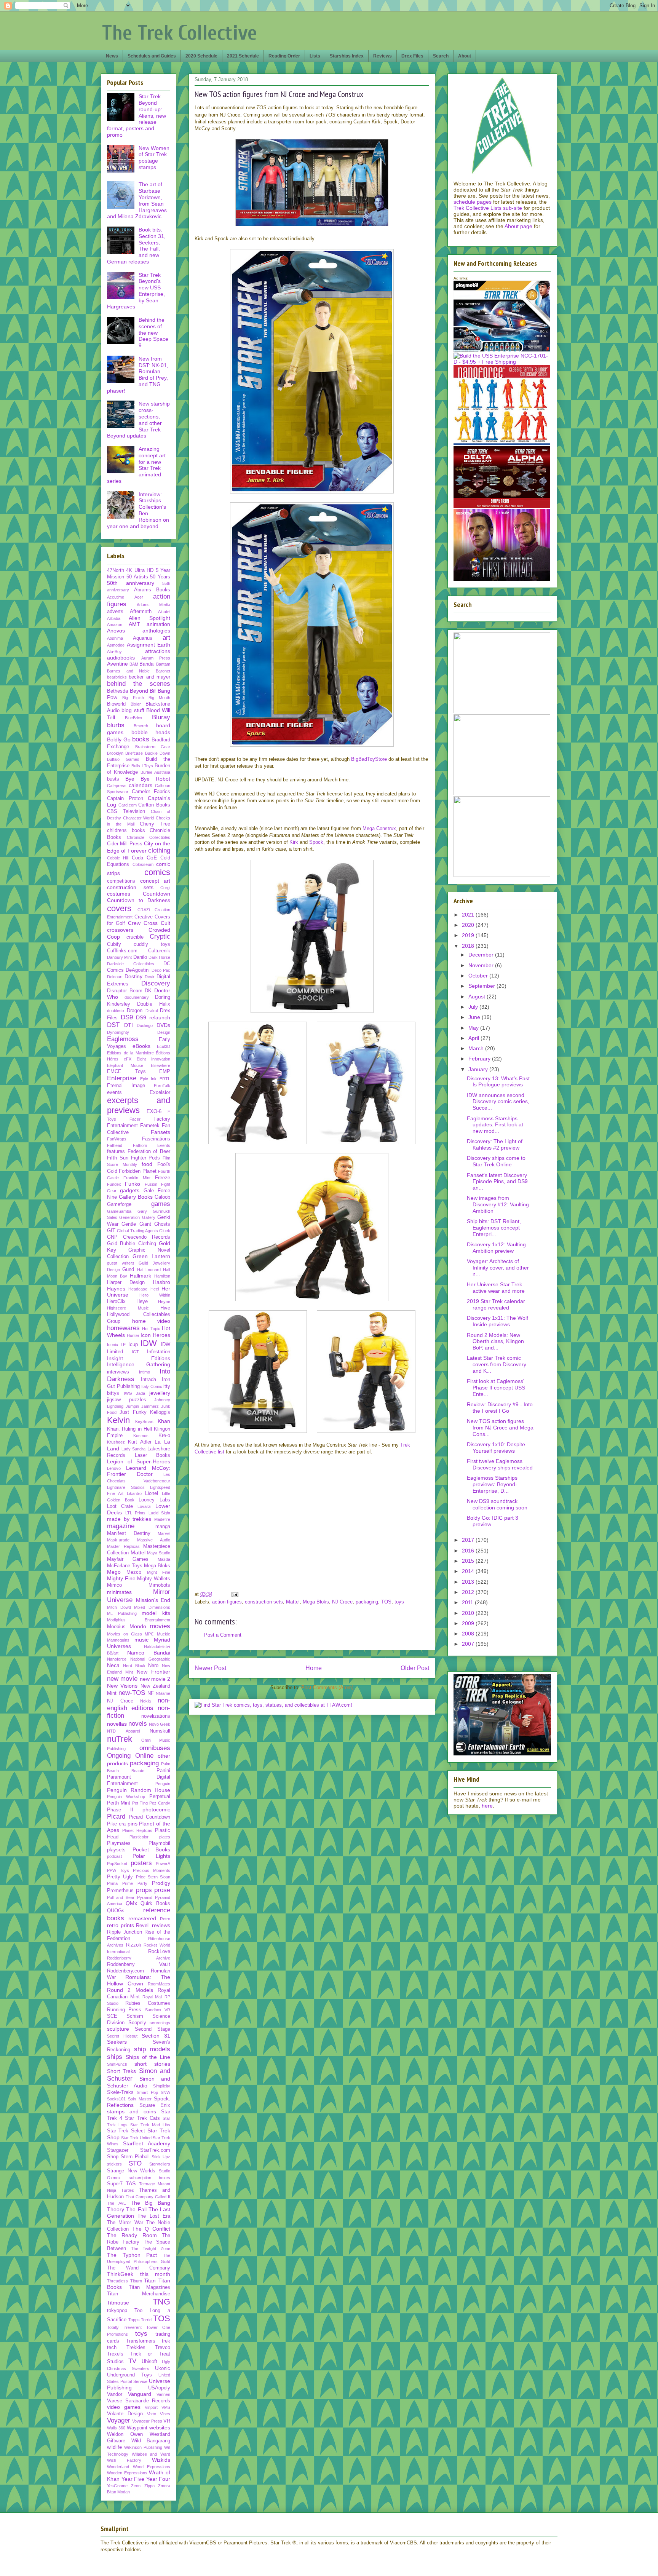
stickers (114, 2164)
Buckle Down (158, 753)
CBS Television (126, 811)
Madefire (162, 1519)
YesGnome (117, 2486)
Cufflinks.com (122, 951)
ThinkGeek (120, 2274)
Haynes (116, 1289)
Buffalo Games (123, 759)
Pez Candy (160, 1803)
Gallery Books (136, 1197)
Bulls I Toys (142, 766)
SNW (165, 2092)
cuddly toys (152, 944)
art (166, 638)
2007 (469, 1644)
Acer (139, 597)
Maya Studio (159, 1553)
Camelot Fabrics (151, 792)
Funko (133, 1184)
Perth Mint (119, 1803)
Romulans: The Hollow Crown (139, 1980)
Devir (150, 977)
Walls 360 (116, 2428)
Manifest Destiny (129, 1533)
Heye (142, 1302)
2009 (469, 1623)
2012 (469, 1592)
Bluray (161, 717)
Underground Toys (129, 2375)
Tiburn (136, 2281)
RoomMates (159, 1984)
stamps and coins (132, 2111)
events (114, 1092)
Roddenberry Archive (139, 1958)
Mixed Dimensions (152, 1607)
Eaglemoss (123, 1039)
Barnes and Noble (128, 671)
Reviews (383, 56)
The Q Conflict (151, 2229)
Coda (137, 858)
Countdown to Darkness (139, 900)
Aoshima (115, 638)
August (478, 997)
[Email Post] (234, 1594)
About (465, 56)
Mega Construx (379, 828)
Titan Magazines (150, 2287)
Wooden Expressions (127, 2473)
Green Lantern (151, 1256)
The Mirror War (125, 2223)
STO (135, 2163)
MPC (149, 1634)
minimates (119, 1592)
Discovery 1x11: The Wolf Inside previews (497, 1321)
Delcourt (115, 977)
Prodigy (161, 1883)
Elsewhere (161, 1065)
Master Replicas (123, 1546)
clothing (159, 850)
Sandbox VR (158, 2010)
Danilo (140, 957)
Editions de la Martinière (130, 1053)
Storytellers (160, 2164)
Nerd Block (134, 1666)
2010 (469, 1613)
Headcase (138, 1289)
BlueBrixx (134, 718)
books (141, 739)
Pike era (116, 1824)
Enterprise (122, 1078)
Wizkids (161, 2460)
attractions (158, 651)
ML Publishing (122, 1613)
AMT (134, 624)
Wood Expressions (152, 2467)
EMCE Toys (126, 1072)
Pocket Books (152, 1849)
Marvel (164, 1533)
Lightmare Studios (126, 1487)
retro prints (121, 1925)
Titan (150, 2281)
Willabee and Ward (151, 2454)
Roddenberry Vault (139, 1964)
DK (148, 991)
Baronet (163, 671)
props (144, 1890)
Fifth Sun (118, 1158)
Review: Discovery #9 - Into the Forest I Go (500, 1408)
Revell (143, 1926)
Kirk (294, 842)
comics (157, 872)
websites (160, 2427)
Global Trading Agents (137, 1231)
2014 (469, 1571)
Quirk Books (155, 1904)
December (482, 955)
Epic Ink (149, 1079)
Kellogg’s (160, 1412)
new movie (122, 1679)
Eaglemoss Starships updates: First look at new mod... (495, 1125)
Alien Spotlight (149, 618)
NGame (163, 1693)
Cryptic (160, 937)
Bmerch (141, 726)
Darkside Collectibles (131, 964)
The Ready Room (132, 2235)
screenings (160, 2023)
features (116, 1151)
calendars (141, 785)
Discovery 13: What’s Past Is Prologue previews (498, 1082)
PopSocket (117, 1864)
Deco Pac (161, 970)
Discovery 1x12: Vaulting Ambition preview (496, 1248)
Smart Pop (147, 2092)
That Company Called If (148, 2197)
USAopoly (159, 2388)
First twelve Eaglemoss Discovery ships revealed (500, 1464)
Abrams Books (152, 590)
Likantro (134, 1493)
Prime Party (135, 1883)
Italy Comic (152, 1386)
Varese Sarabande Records (139, 2401)
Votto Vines (159, 2414)
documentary (137, 997)
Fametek (150, 1126)
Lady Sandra (134, 1449)
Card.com (128, 805)
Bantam (163, 664)
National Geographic (150, 1659)
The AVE (117, 2203)
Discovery (156, 983)
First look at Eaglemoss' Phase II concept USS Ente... (496, 1388)
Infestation (159, 1352)
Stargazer (118, 2150)
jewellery (160, 1393)
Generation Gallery (137, 1217)
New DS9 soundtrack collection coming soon (497, 1504)
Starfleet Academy (147, 2143)
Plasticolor (139, 1837)
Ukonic (163, 2368)
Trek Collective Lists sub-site (488, 208)
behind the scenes (139, 684)
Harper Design (126, 1282)
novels (138, 1724)
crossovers (120, 930)
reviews (161, 1925)
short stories (152, 2064)
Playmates (119, 1843)
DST (113, 1025)
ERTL (165, 1079)
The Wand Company (139, 2268)
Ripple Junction (125, 1932)
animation (158, 624)
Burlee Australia (155, 772)
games (161, 1204)
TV (132, 2361)
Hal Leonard (149, 1270)
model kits (156, 1613)
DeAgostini (138, 970)
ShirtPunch (117, 2064)
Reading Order (284, 56)
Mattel (293, 1602)
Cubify (114, 944)
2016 (469, 1551)
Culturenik (159, 951)
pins (133, 1824)
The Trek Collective (180, 33)
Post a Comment (223, 1635)
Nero (153, 1666)
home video (151, 1321)
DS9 (127, 1017)
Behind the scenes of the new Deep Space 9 (153, 333)
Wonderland (118, 2467)
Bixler (136, 704)
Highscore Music (128, 1308)
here (487, 1806)
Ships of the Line (148, 2057)
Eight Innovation (153, 1059)
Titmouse (118, 2303)
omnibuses (155, 1748)
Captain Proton (125, 799)
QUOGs (116, 1911)
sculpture (118, 2029)
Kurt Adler (140, 1442)
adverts (115, 612)
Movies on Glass (125, 1634)
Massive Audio (154, 1540)
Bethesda (117, 691)
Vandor (115, 2394)
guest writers (121, 1263)
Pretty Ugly (120, 1877)
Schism (135, 2016)
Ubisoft (149, 2362)
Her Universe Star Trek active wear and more (496, 1288)
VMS (166, 2407)
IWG (128, 1393)
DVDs (163, 1025)
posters (141, 1863)
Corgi (165, 888)
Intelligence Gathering (139, 1364)
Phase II (120, 1810)
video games (124, 2407)
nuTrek (120, 1739)
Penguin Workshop (126, 1797)
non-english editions (139, 1704)
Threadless (117, 2281)
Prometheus (120, 1891)
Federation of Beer (149, 1151)
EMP (165, 1072)
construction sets (264, 1602)
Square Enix (155, 2105)
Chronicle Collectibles (149, 837)
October (479, 976)
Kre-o (164, 1436)
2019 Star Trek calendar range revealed (496, 1304)
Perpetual (160, 1797)
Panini (163, 1771)
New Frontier (153, 1672)
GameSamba (119, 1211)
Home (314, 1668)
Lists (315, 56)
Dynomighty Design (139, 1032)
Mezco (134, 1572)
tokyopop (117, 2311)
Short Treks (121, 2071)
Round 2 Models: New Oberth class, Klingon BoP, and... (495, 1342)
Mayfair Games (128, 1559)
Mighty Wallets (154, 1579)
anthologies (156, 631)
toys (399, 1602)
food (147, 1164)
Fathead (115, 1145)
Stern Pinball (135, 2157)
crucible (135, 937)
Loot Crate (120, 1506)
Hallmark (141, 1276)
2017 (469, 1540)
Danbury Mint (119, 957)
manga (163, 1527)
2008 (469, 1634)
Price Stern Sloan (153, 1877)
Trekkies (136, 2348)
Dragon (135, 1011)
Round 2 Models (130, 1990)
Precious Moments (152, 1870)
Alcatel (164, 612)
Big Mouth (159, 698)
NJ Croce (342, 1602)
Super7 (115, 2184)
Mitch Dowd (119, 1607)
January (479, 1069)
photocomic (156, 1809)
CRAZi (144, 910)
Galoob (162, 1197)
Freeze (163, 1178)
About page (518, 226)
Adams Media (153, 605)
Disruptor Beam (125, 991)
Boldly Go (119, 739)
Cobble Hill (118, 858)
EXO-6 (154, 1112)
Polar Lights (152, 1856)
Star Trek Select (126, 2131)
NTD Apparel (123, 1731)
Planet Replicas (137, 1830)
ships (115, 2057)
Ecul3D (164, 1046)
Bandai (147, 664)
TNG (161, 2302)
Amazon (115, 624)
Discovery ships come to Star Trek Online (496, 1161)
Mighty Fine (121, 1578)
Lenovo (114, 1468)
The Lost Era (154, 2216)
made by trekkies (129, 1519)
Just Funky (133, 1412)
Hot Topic (151, 1329)
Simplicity (162, 2086)
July (474, 1007)
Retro (165, 1919)
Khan (164, 1421)
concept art (155, 881)
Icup (133, 1345)
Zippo (149, 2486)
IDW (149, 1343)
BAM (134, 664)
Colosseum (143, 864)
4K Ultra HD (140, 570)
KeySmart (144, 1421)
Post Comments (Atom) (327, 1687)
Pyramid (145, 1897)
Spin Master (140, 2099)
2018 (469, 946)
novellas (117, 1724)
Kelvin (118, 1420)
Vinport (151, 2407)
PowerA (163, 1864)
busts (113, 779)
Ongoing (119, 1756)
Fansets (161, 1132)
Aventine (117, 664)
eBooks (141, 1046)
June (475, 1017)
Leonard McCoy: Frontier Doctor (139, 1471)
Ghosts (162, 1224)
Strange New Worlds (131, 2171)
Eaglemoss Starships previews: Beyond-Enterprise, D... (492, 1484)
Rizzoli (133, 1945)
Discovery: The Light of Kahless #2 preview (495, 1144)
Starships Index (347, 56)
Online (144, 1756)
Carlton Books (154, 805)
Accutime (116, 597)
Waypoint (137, 2428)
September (482, 986)
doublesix (116, 1011)
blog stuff (133, 710)
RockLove (159, 1952)
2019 (469, 935)
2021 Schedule (243, 56)
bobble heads (151, 732)
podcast (114, 1856)
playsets (116, 1850)
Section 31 (156, 2036)
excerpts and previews (139, 1105)
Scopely (137, 2023)
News (112, 56)
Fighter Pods (146, 1158)
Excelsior (160, 1092)
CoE (152, 858)
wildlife (114, 2447)
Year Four (158, 2479)
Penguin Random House (139, 1790)
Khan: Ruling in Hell (129, 1429)
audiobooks (121, 658)
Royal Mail (153, 1997)
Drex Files (412, 56)
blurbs (116, 725)
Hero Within (155, 1295)
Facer (135, 1119)
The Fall (136, 2209)
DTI (129, 1025)
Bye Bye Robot (148, 779)
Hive (165, 1308)
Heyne (164, 1302)
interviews (118, 1372)
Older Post (415, 1668)
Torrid (146, 2320)
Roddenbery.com (125, 1971)
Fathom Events (152, 1145)
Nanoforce (117, 1659)
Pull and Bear (121, 1897)
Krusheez (116, 1442)
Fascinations (156, 1139)
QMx (131, 1903)
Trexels (115, 2354)
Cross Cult (157, 923)
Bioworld (116, 704)
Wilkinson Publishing (143, 2447)
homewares (123, 1328)
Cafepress (117, 786)
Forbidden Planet (137, 1171)
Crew (134, 923)
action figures (227, 1602)
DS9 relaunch (153, 1017)
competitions (121, 881)
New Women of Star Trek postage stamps (154, 158)
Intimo (145, 1372)
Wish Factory (124, 2460)
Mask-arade (118, 1540)
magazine (121, 1526)
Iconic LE (116, 1345)
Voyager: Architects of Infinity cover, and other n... (498, 1268)
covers (119, 908)
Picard (116, 1817)
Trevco (163, 2348)
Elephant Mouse (125, 1065)
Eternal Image (126, 1086)
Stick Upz (161, 2157)
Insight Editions (139, 1358)
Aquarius (143, 638)
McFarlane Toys (125, 1566)
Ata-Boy (114, 652)
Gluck (165, 1231)
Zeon (136, 2486)
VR (167, 2421)
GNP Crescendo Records (139, 1237)
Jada (141, 1393)
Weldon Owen (125, 2434)
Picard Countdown (149, 1817)
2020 (469, 925)
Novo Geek (160, 1724)
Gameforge (119, 1204)
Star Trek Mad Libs (150, 2125)
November (482, 965)
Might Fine (159, 1572)
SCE (112, 2016)
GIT (111, 1231)
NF (151, 1693)
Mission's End (153, 1600)
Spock (316, 842)
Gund (128, 1270)
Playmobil (159, 1843)
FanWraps (117, 1139)
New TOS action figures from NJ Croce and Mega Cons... (500, 1428)
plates (165, 1837)
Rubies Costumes (148, 2003)
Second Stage (153, 2029)
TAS (131, 2183)
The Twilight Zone (151, 2249)
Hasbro (161, 1282)
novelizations (156, 1716)
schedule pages (473, 202)
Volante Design (125, 2414)
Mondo (138, 1626)
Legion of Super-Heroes (139, 1461)
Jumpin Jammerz (142, 1406)
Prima (112, 1883)
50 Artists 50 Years (148, 577)
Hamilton (162, 1276)
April (474, 1038)
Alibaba (114, 618)
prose (162, 1890)
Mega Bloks (316, 1602)
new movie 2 (155, 1679)
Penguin (163, 1784)
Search (441, 56)
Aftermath (141, 612)
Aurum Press (156, 658)
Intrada (149, 1380)
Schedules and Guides (152, 56)
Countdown (157, 894)
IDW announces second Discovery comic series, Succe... (498, 1102)
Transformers (141, 2341)
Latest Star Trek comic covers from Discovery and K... (497, 1364)
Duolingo (145, 1025)
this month (155, 2274)
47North (116, 570)
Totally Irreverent (124, 2327)
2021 (469, 915)
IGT (135, 1352)
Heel (155, 1289)
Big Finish (133, 698)
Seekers (117, 2042)
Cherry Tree (155, 824)
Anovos (116, 631)
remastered (142, 1918)
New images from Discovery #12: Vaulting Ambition (498, 1204)
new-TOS (132, 1693)
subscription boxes (150, 2178)
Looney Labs (154, 1500)
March (477, 1048)
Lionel (152, 1493)
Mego (114, 1572)
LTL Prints (136, 1513)
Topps (134, 2320)
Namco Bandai (149, 1653)
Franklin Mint (137, 1178)
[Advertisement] (312, 1530)
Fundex (114, 1184)
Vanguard (140, 2394)
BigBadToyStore (369, 759)
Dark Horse (159, 957)
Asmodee (116, 645)
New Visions (122, 1686)
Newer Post (210, 1668)
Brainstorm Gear (153, 747)
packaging (367, 1602)
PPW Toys (118, 1870)
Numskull (160, 1731)
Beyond (139, 691)
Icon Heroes (155, 1335)
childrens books (126, 830)
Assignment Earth (149, 645)
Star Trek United (136, 2138)
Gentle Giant (136, 1224)
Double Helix (154, 1004)
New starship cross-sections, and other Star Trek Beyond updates (138, 420)
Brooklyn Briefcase (125, 753)
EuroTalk (162, 1086)
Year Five (133, 2479)
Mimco (114, 1585)
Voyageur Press (147, 2421)
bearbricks (117, 677)
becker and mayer (149, 677)
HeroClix (116, 1302)
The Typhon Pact (132, 2255)
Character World (139, 818)
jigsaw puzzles (127, 1400)
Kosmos (141, 1436)
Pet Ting (140, 1803)
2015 (469, 1561)
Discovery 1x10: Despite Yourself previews (496, 1448)
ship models (152, 2049)
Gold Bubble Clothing (132, 1244)
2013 (469, 1582)
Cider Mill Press (125, 844)
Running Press (124, 2010)
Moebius (116, 1627)
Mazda (164, 1559)
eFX (128, 1059)
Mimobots (159, 1585)
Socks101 (116, 2099)
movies (160, 1626)
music (141, 1640)
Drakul (152, 1011)
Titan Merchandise (139, 2294)
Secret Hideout (122, 2036)
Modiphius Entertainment (139, 1620)
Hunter (133, 1335)
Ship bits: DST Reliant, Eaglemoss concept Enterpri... (494, 1228)
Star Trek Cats (142, 2118)
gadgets (130, 1190)
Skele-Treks (120, 2092)
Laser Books (153, 1455)
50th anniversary (131, 583)
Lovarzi (144, 1506)
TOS (386, 1602)
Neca (113, 1665)
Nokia (145, 1701)
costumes (119, 894)
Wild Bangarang (151, 2441)
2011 (468, 1602)
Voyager (119, 2420)
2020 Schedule (201, 56)
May (474, 1028)
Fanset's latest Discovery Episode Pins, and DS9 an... (497, 1182)
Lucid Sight (160, 1513)
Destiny (133, 976)
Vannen (163, 2394)
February (480, 1059)
